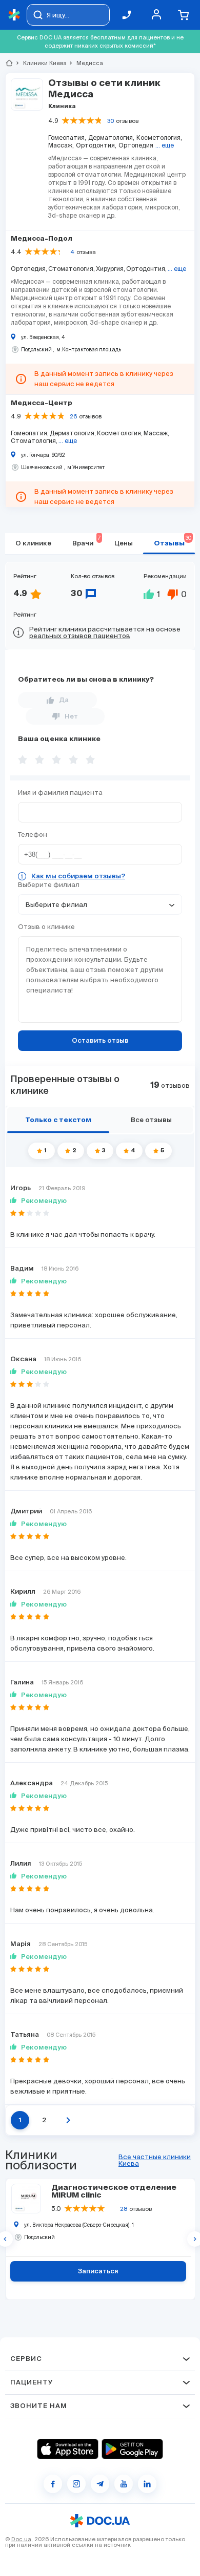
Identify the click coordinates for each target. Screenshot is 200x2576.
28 (124, 2209)
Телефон (33, 835)
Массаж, (61, 145)
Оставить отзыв (100, 1041)
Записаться (98, 2272)
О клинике (33, 544)
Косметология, (159, 138)
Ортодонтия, (96, 145)
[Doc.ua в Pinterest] (147, 2484)
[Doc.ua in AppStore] (68, 2449)
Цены (124, 544)
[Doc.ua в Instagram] (76, 2484)
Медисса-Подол (42, 239)
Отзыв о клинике (46, 927)
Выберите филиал (49, 885)
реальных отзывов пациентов (80, 636)
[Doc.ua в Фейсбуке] (53, 2484)
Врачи (86, 541)
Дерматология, (111, 138)
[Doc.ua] (14, 15)
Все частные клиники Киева (155, 2160)
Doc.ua (21, 2539)
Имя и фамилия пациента (60, 793)
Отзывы (173, 541)
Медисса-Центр (42, 403)
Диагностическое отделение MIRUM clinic (114, 2191)
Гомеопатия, (67, 138)
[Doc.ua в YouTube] (124, 2484)
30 (111, 121)
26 (73, 416)
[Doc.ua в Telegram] (100, 2484)
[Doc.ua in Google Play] (132, 2449)
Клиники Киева (41, 63)
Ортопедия (136, 145)
